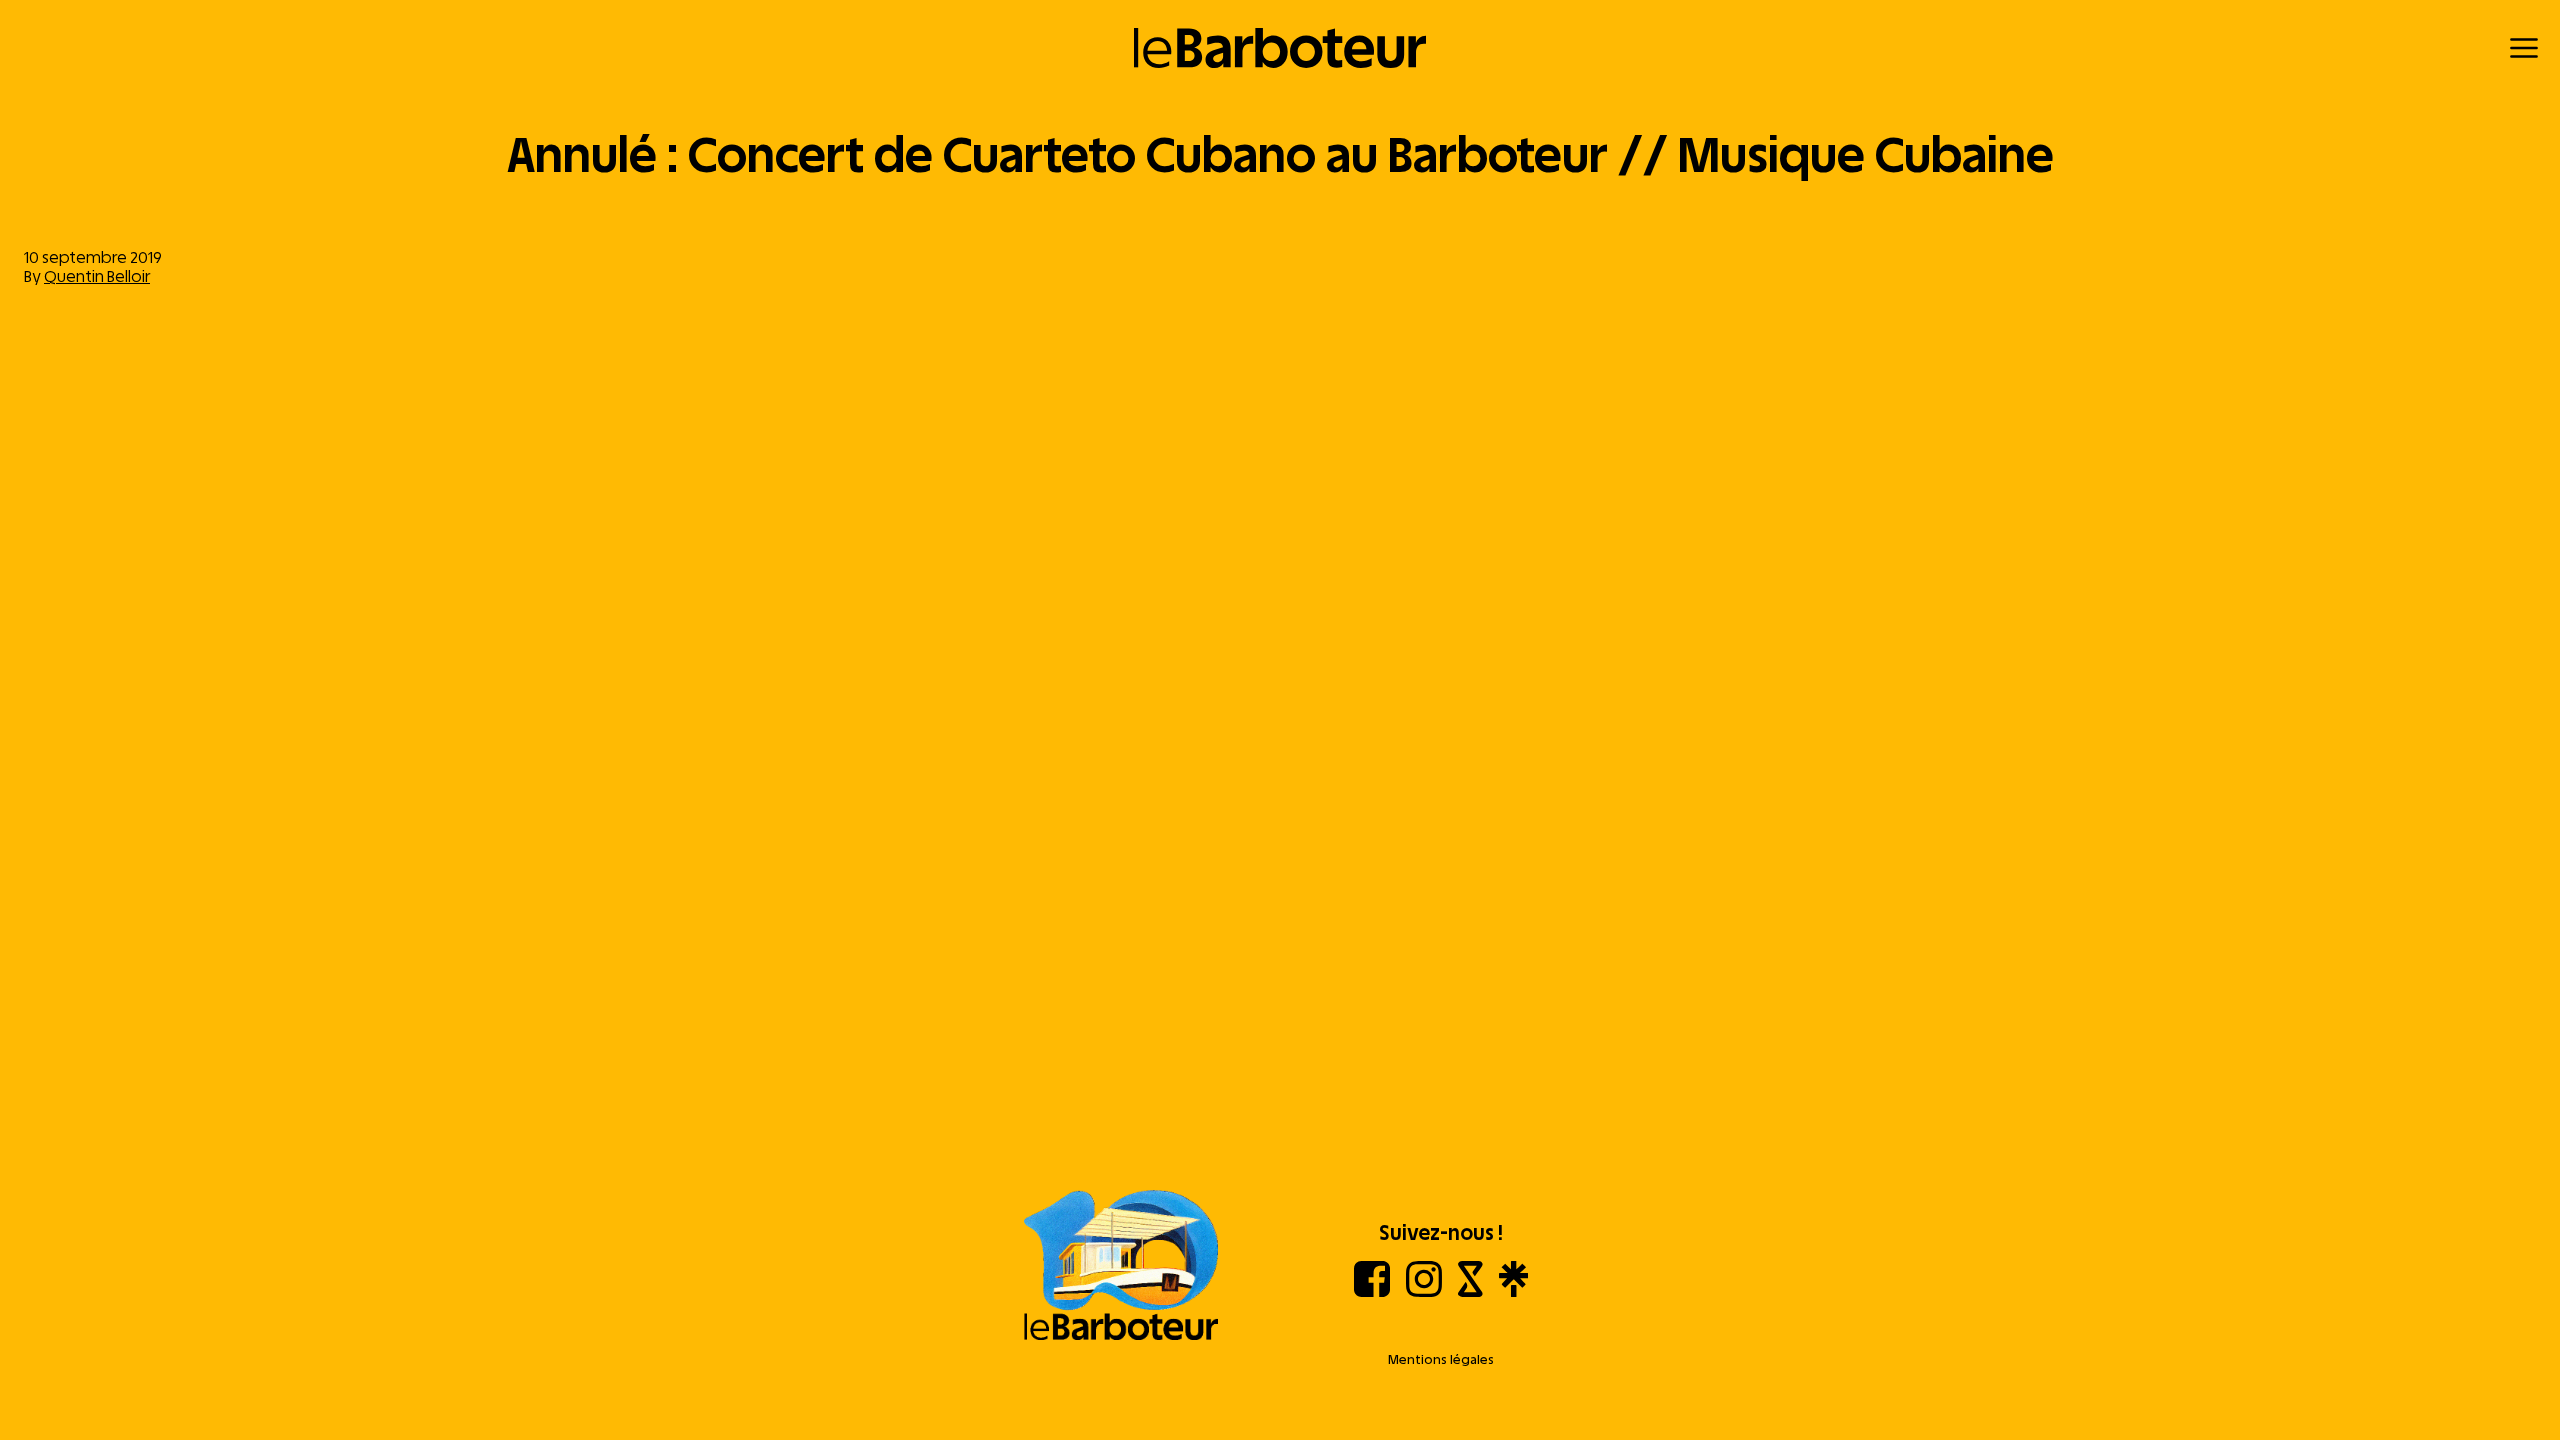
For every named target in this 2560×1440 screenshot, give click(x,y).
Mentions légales (1441, 1359)
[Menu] (2524, 48)
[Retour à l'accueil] (1280, 48)
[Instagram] (1424, 1291)
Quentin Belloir (97, 276)
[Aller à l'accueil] (1121, 1267)
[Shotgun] (1470, 1291)
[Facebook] (1372, 1291)
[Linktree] (1513, 1291)
